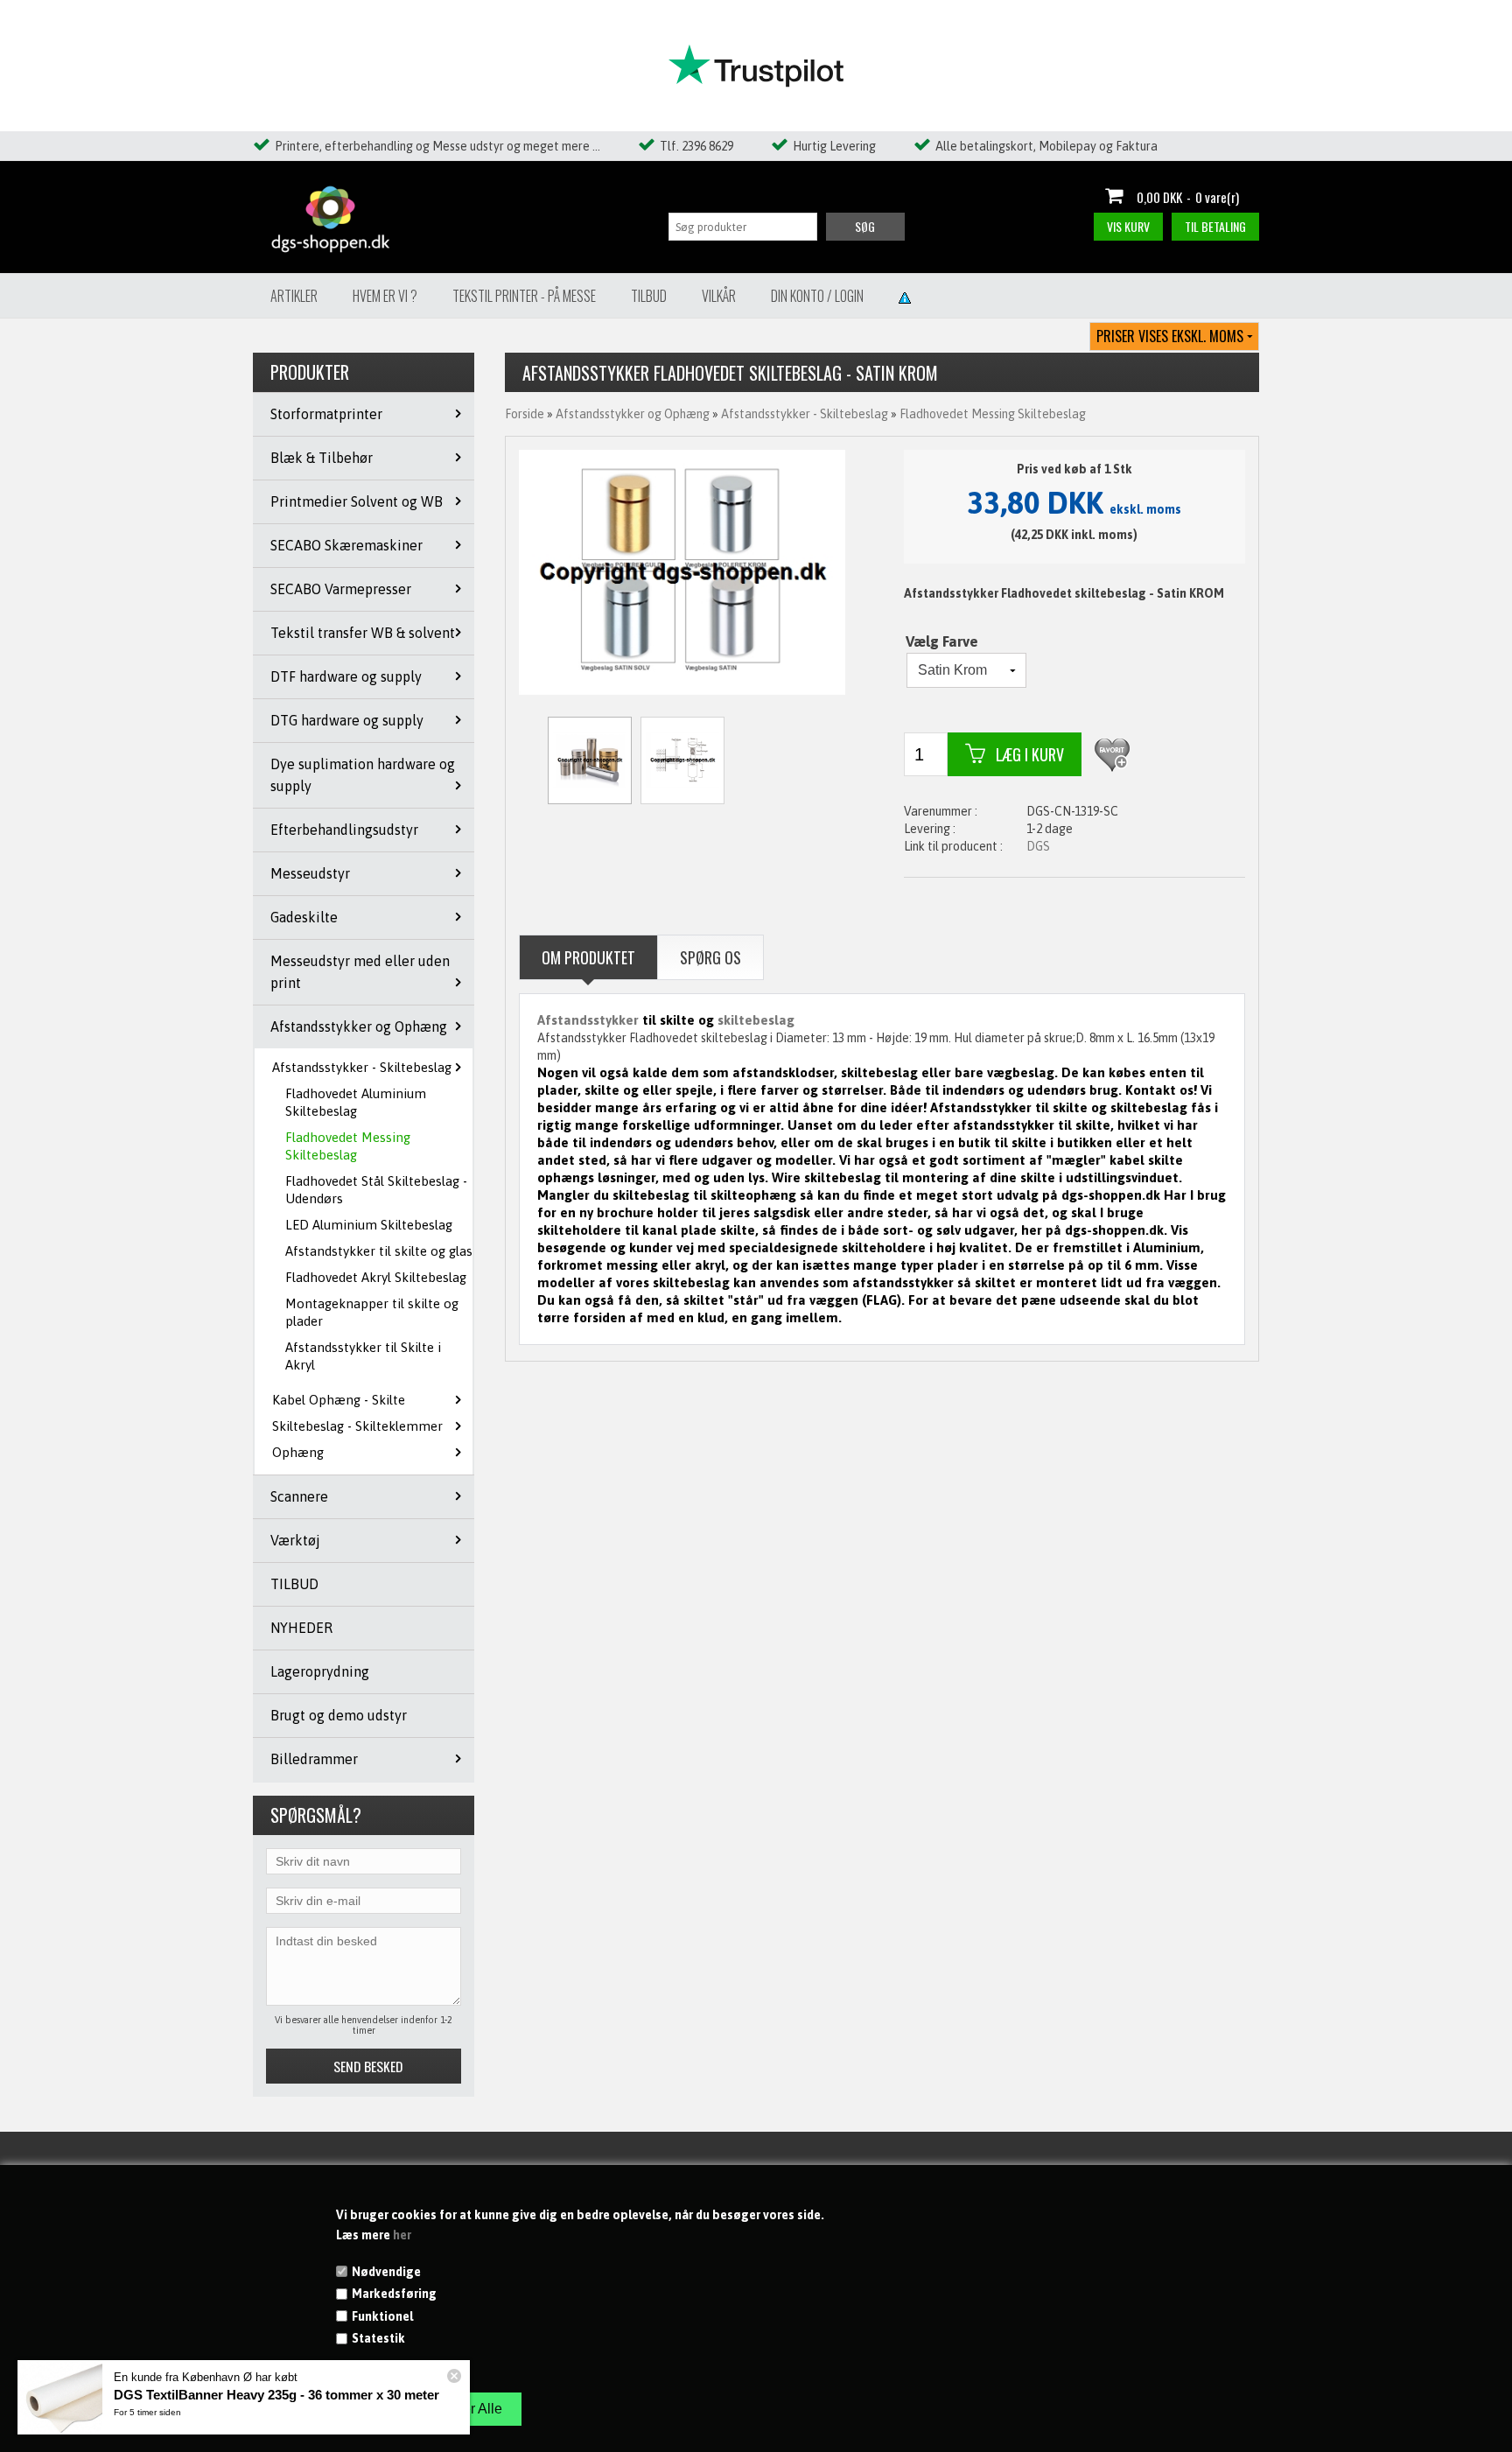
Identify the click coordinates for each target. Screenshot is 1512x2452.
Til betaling (1215, 226)
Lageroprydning (320, 1671)
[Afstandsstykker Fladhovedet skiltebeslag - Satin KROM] (682, 571)
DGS (1038, 846)
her (402, 2235)
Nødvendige (386, 2272)
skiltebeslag (756, 1020)
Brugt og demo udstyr (339, 1715)
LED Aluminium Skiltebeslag (369, 1225)
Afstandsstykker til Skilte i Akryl (363, 1356)
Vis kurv (1128, 226)
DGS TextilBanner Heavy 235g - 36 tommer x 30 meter (276, 2395)
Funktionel (382, 2316)
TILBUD (294, 1584)
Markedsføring (394, 2294)
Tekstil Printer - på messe (524, 296)
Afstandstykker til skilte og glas (379, 1251)
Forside (525, 414)
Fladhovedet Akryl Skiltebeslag (376, 1277)
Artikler (294, 296)
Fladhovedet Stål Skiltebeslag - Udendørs (376, 1190)
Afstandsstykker (588, 1020)
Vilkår (719, 296)
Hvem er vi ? (385, 296)
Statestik (378, 2338)
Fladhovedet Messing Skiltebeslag (348, 1146)
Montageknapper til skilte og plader (372, 1312)
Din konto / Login (817, 296)
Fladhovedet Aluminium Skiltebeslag (356, 1102)
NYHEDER (301, 1628)
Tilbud (649, 296)
